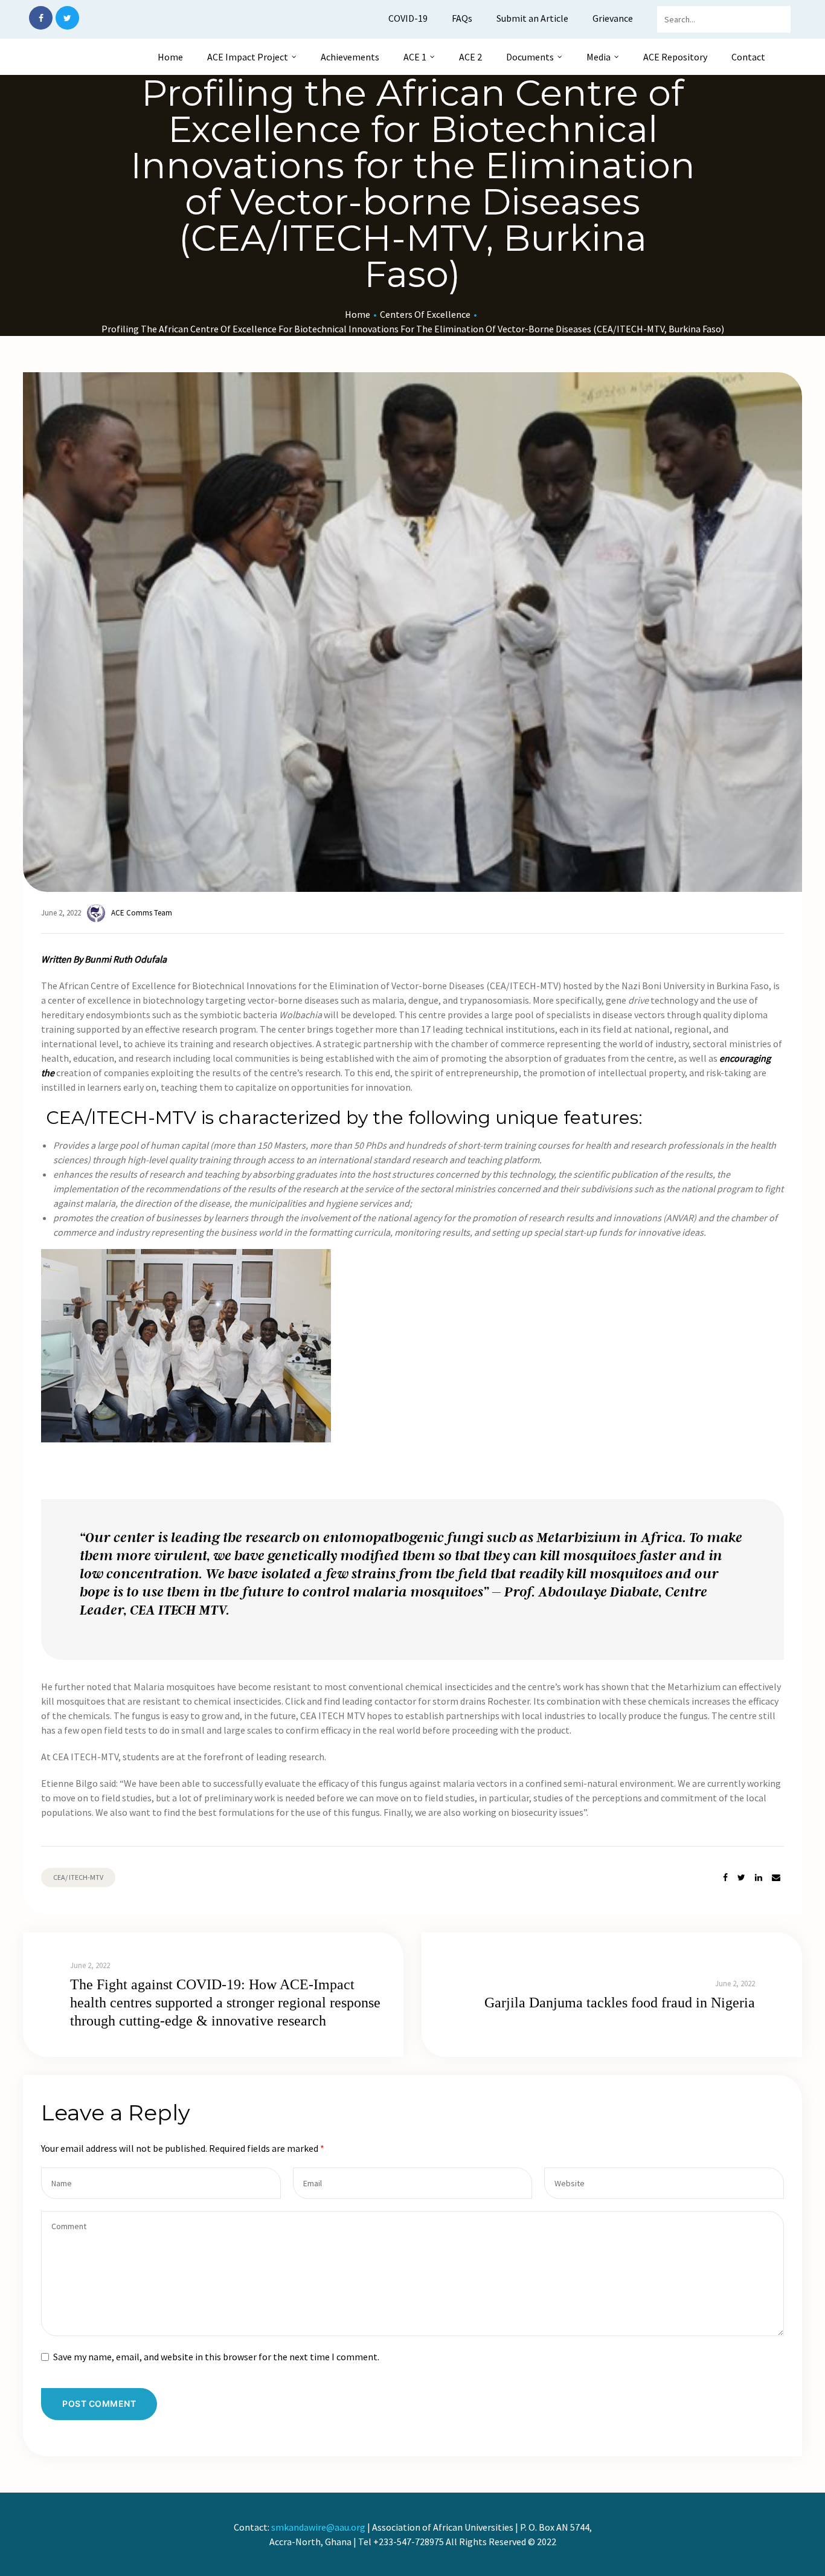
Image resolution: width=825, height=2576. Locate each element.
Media (599, 57)
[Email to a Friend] (776, 1878)
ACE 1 (415, 57)
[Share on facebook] (725, 1878)
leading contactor (379, 1701)
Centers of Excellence (425, 314)
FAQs (462, 18)
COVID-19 (408, 18)
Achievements (350, 57)
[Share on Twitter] (741, 1878)
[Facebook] (41, 18)
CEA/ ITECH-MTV (78, 1877)
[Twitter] (67, 18)
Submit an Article (532, 18)
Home (170, 57)
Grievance (613, 18)
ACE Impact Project (248, 57)
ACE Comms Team (142, 913)
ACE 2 (470, 57)
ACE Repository (675, 57)
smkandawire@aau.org (318, 2527)
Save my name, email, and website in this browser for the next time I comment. (216, 2357)
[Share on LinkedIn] (759, 1878)
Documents (530, 57)
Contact (748, 57)
